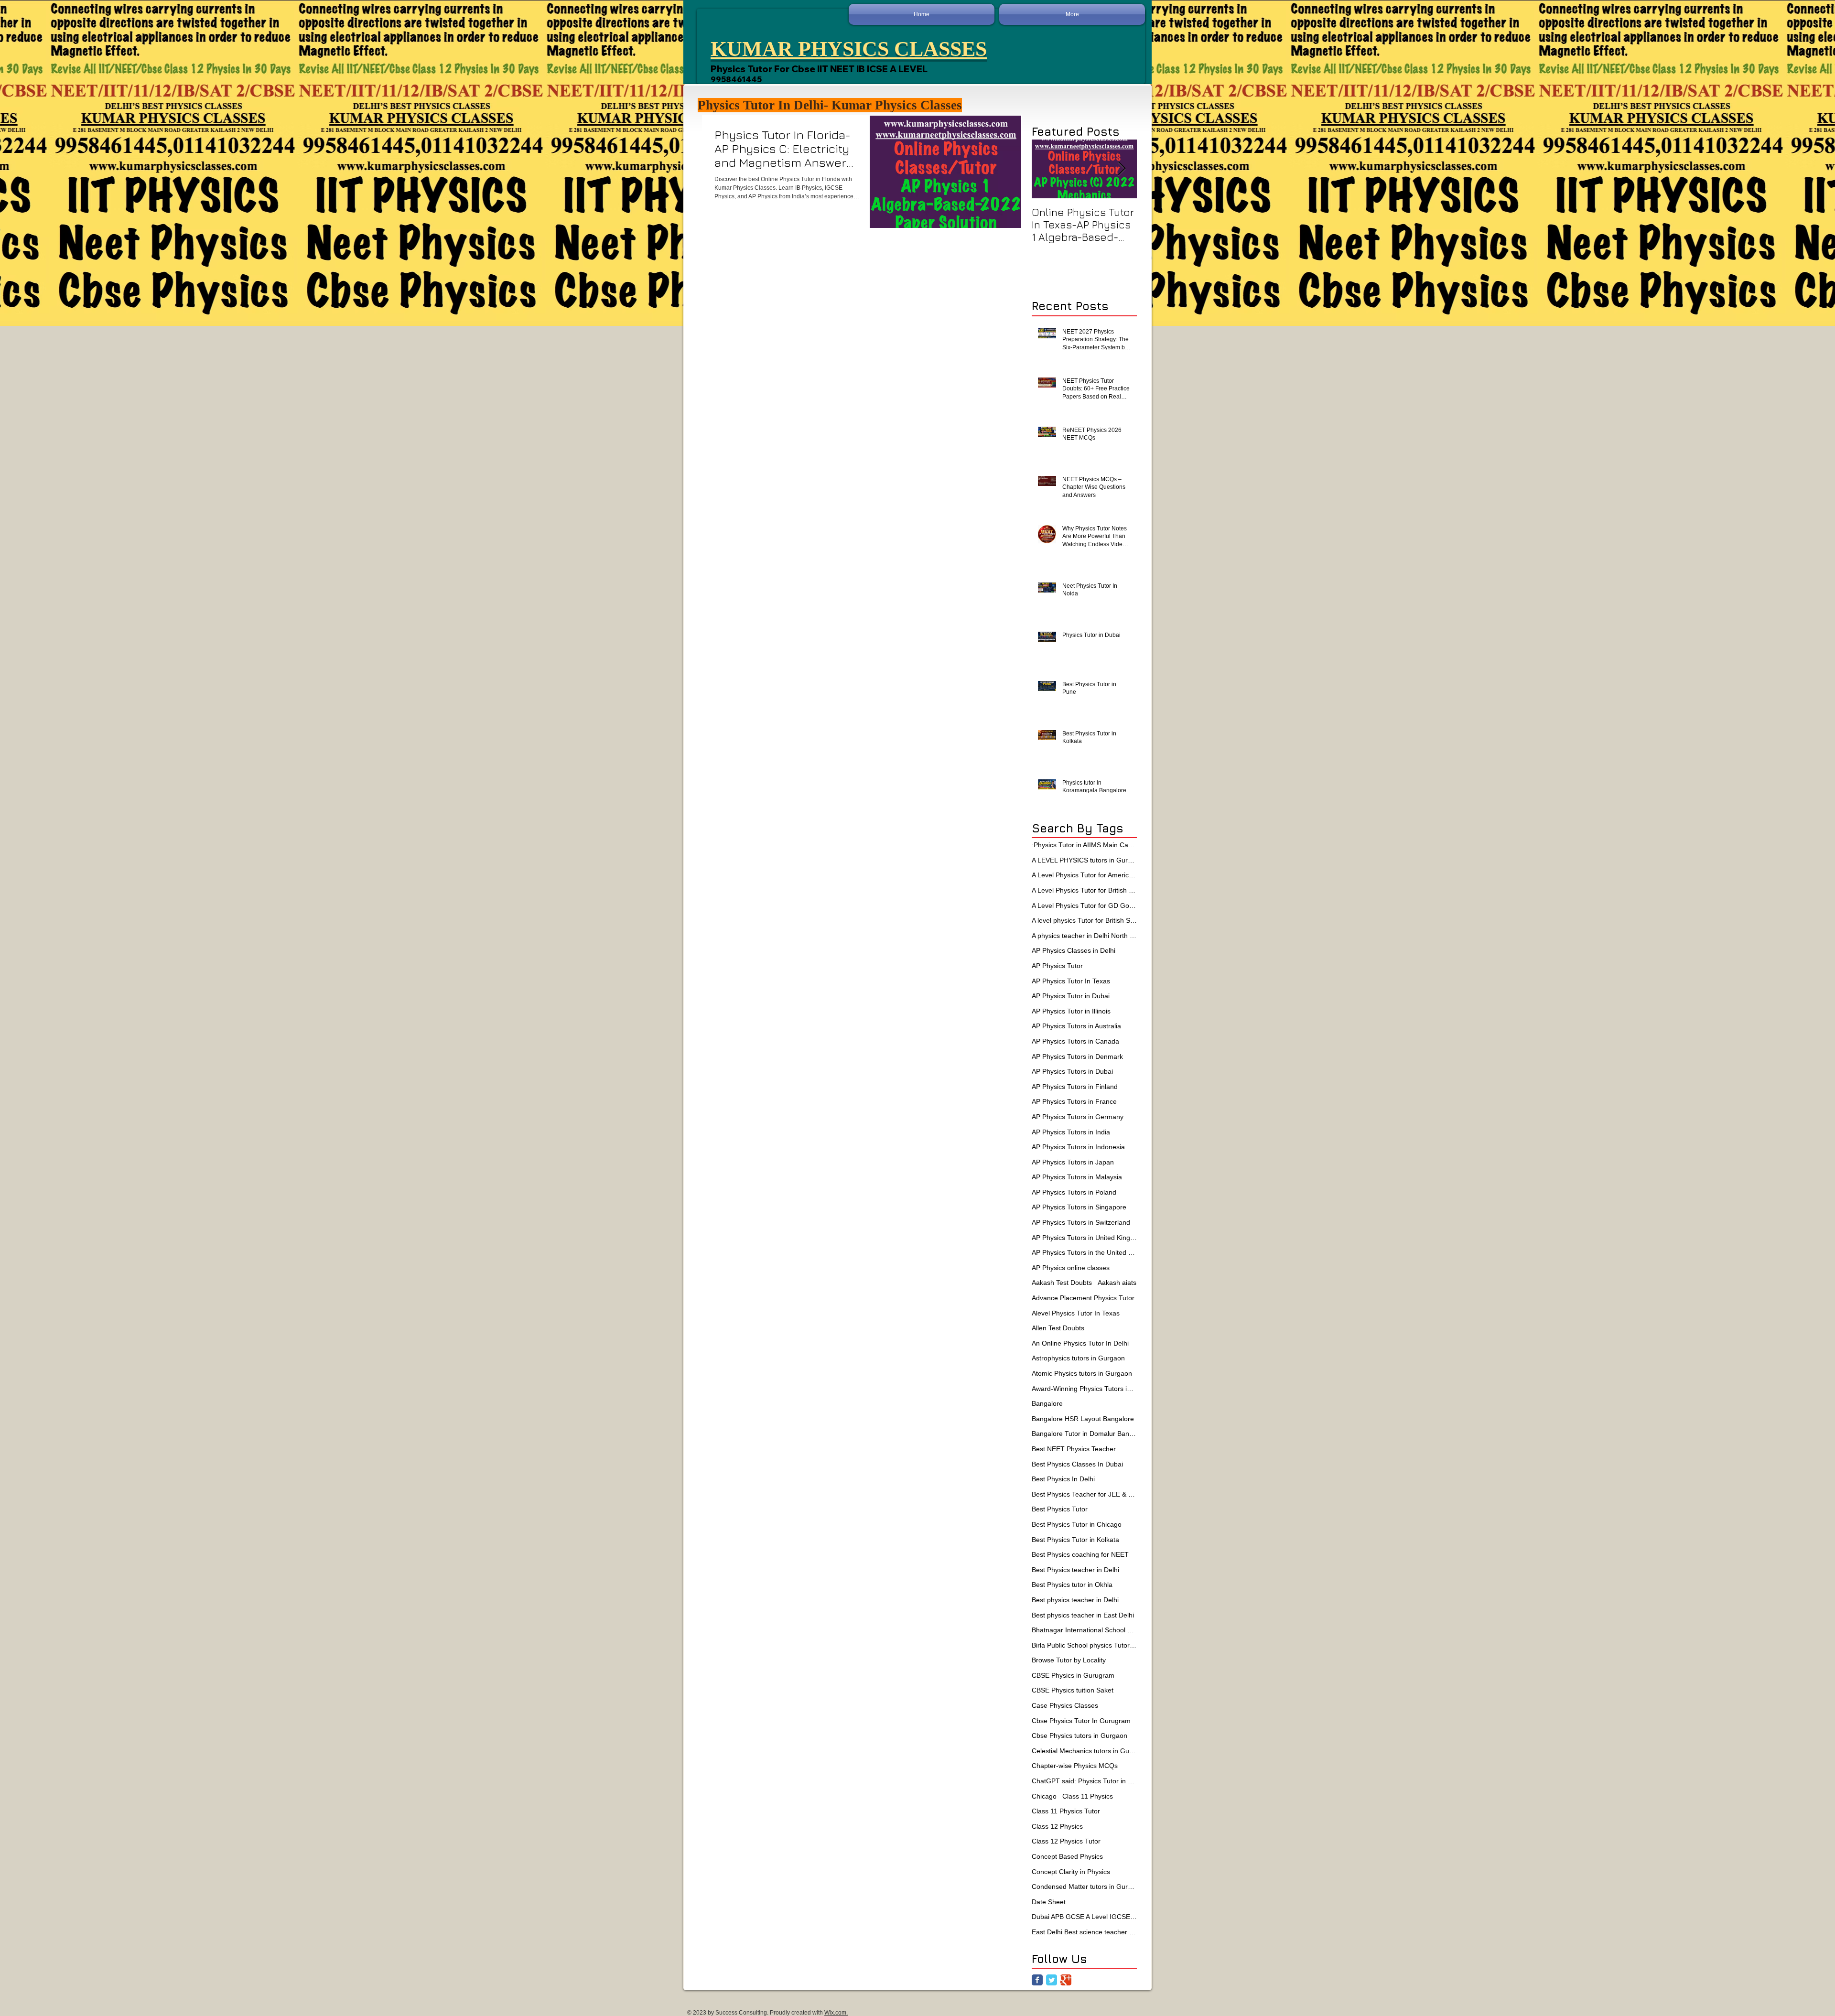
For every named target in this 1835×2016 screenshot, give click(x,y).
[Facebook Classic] (1037, 1980)
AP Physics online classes (1071, 1268)
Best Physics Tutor (1060, 1509)
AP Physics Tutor (1057, 966)
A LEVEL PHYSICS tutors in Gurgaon (1084, 860)
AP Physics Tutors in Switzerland (1081, 1222)
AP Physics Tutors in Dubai (1072, 1071)
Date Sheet (1049, 1902)
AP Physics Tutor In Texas (1071, 981)
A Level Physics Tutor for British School (1084, 890)
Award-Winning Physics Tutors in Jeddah (1084, 1389)
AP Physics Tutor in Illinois (1071, 1011)
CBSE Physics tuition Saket (1073, 1690)
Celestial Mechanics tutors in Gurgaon (1084, 1751)
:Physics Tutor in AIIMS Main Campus (1084, 845)
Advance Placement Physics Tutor (1083, 1298)
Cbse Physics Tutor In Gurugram (1081, 1721)
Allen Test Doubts (1058, 1328)
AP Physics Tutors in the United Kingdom (1084, 1252)
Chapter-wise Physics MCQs (1075, 1766)
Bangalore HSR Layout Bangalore (1083, 1419)
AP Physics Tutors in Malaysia (1077, 1177)
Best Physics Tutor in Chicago (1077, 1524)
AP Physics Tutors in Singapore (1079, 1207)
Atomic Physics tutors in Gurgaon (1082, 1373)
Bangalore (1047, 1403)
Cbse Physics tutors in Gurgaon (1079, 1736)
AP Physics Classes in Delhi (1074, 950)
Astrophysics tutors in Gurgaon (1078, 1358)
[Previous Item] (1047, 169)
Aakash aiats (1117, 1283)
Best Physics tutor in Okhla (1072, 1585)
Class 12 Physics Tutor (1066, 1841)
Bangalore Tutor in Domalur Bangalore (1084, 1434)
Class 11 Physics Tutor (1066, 1811)
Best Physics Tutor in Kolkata (1075, 1540)
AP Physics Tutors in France (1074, 1101)
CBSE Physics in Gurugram (1073, 1675)
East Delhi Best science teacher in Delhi (1084, 1932)
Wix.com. (836, 2013)
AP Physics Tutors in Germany (1078, 1117)
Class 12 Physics (1057, 1826)
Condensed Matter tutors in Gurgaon (1084, 1887)
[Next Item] (1122, 169)
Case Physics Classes (1065, 1705)
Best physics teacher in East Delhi (1083, 1615)
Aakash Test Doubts (1062, 1283)
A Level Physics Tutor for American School (1084, 875)
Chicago (1044, 1796)
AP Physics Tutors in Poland (1074, 1192)
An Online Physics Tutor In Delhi (1080, 1343)
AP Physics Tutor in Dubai (1071, 996)
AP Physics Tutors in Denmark (1077, 1057)
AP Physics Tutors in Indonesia (1078, 1147)
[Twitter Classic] (1052, 1980)
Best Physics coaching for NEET (1080, 1554)
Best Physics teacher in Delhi (1075, 1570)
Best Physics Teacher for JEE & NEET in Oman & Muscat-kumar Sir (1084, 1494)
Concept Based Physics (1067, 1856)
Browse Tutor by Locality (1069, 1660)
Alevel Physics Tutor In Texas (1076, 1313)
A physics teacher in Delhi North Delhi (1084, 936)
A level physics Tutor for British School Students (1084, 920)
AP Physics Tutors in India (1071, 1132)
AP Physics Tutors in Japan (1073, 1162)
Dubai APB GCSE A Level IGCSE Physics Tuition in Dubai (1084, 1917)
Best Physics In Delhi (1063, 1479)
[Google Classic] (1066, 1980)
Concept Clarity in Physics (1071, 1872)
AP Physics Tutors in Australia (1076, 1026)
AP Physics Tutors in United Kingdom (1084, 1238)
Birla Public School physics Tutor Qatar (1084, 1645)
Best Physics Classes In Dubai (1077, 1464)
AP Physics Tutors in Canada (1075, 1041)
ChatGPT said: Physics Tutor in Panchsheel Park (1084, 1781)
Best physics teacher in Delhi (1075, 1600)
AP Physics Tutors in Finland (1075, 1087)
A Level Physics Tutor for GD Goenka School (1084, 906)
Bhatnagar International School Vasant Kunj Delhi (1084, 1630)
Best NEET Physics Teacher (1074, 1449)
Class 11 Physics (1088, 1796)
